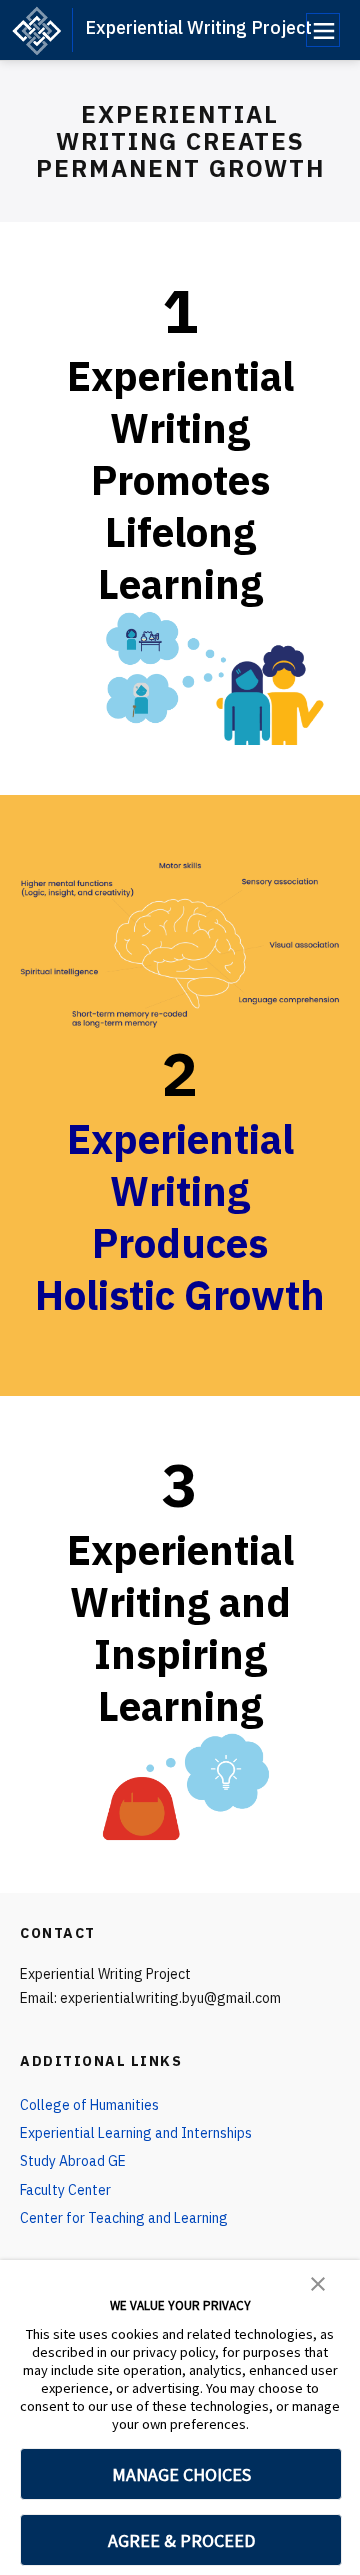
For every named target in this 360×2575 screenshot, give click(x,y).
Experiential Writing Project (198, 27)
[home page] (36, 30)
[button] (318, 2282)
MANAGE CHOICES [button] (181, 2474)
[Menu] (323, 30)
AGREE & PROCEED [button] (181, 2540)
